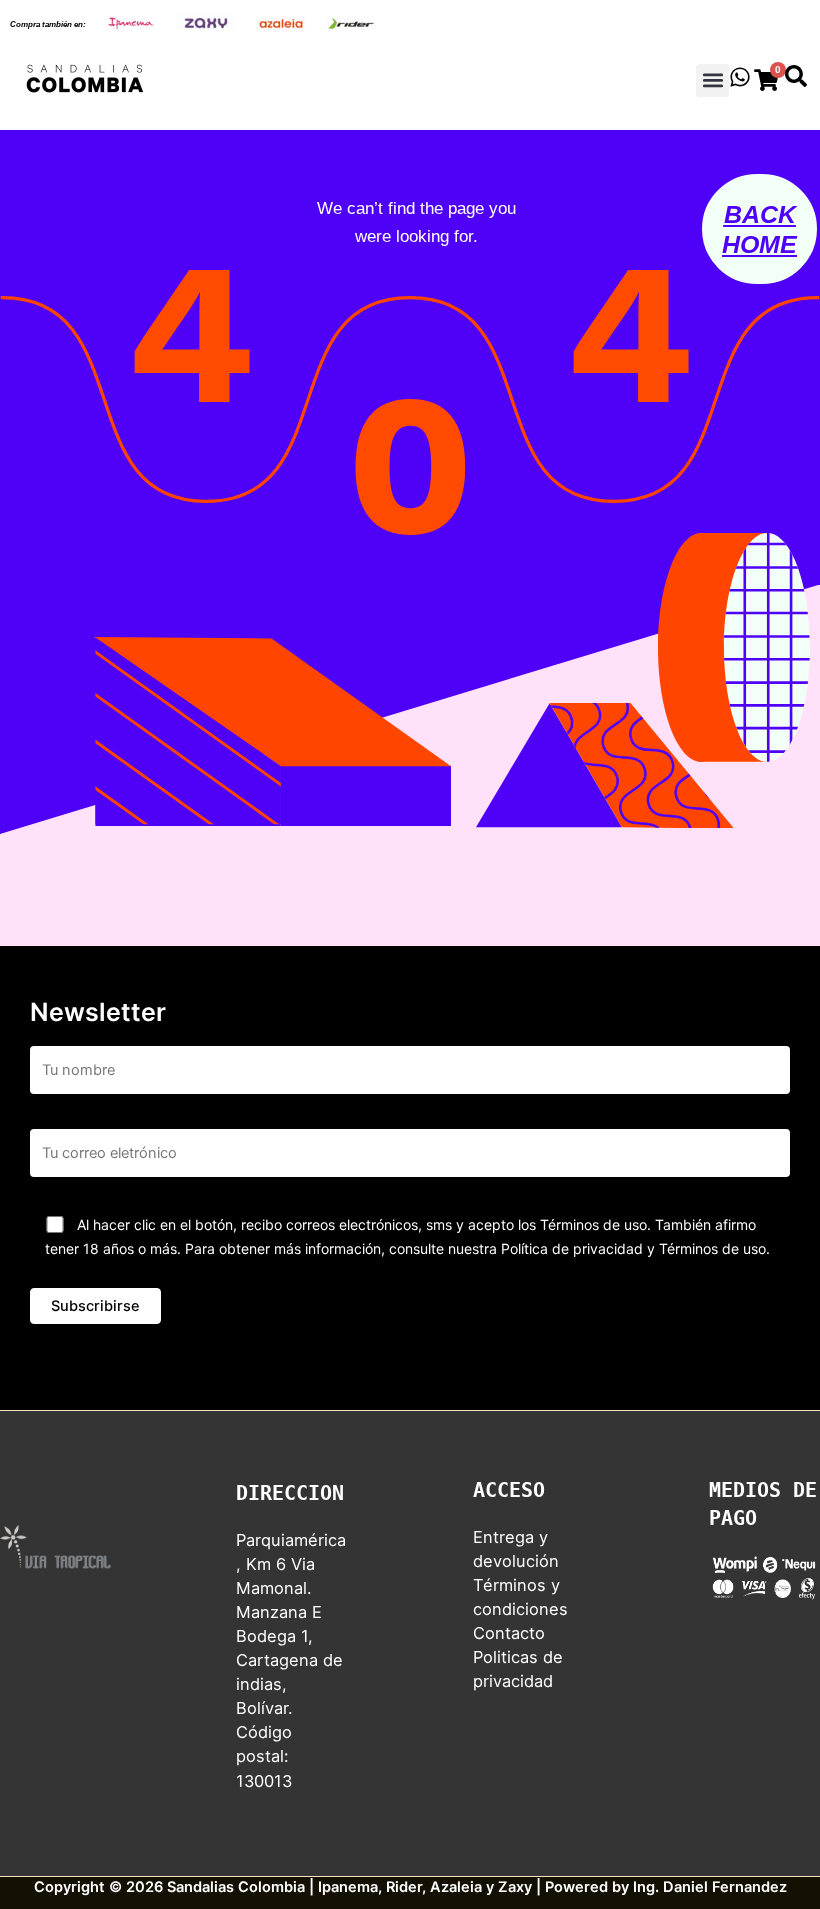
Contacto (509, 1633)
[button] (712, 80)
